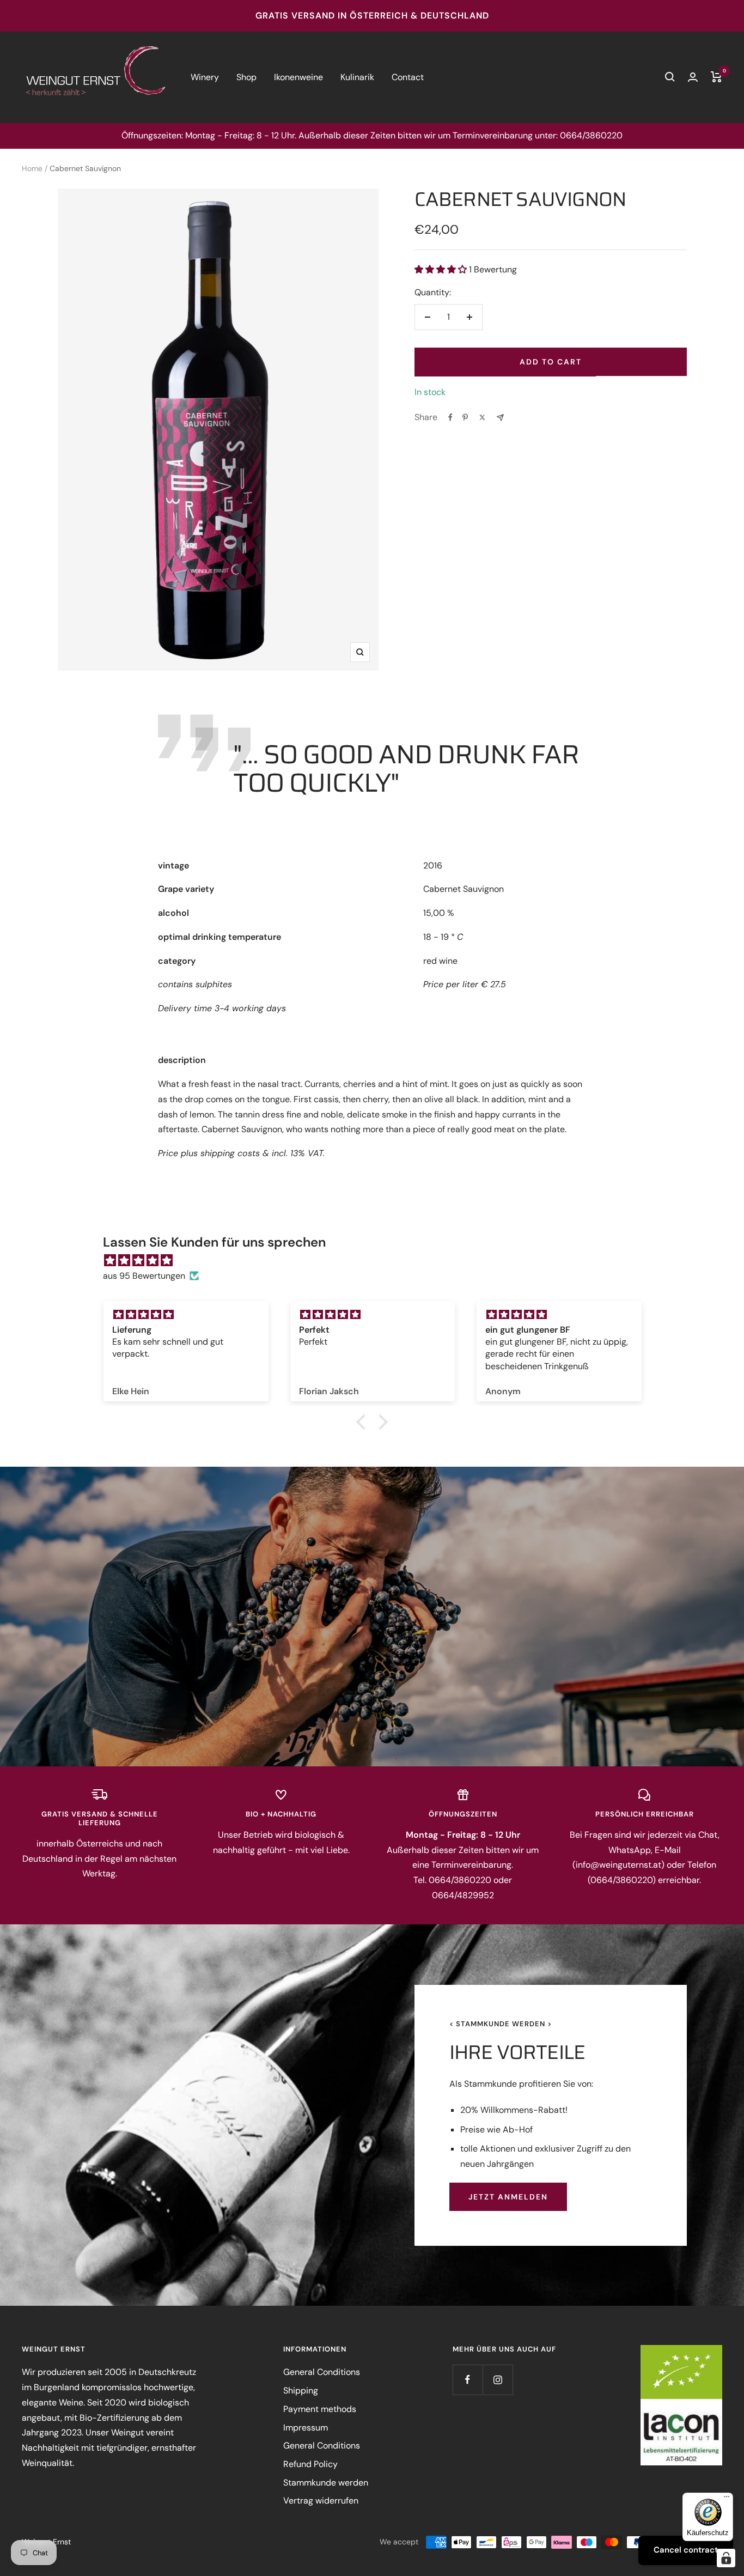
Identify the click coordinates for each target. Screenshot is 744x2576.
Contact (408, 77)
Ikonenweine (298, 77)
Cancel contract (686, 2550)
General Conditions (322, 2372)
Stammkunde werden (326, 2483)
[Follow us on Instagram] (498, 2380)
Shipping (301, 2390)
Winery (205, 77)
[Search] (670, 77)
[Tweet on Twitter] (482, 417)
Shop (246, 77)
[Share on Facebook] (450, 417)
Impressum (306, 2428)
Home (32, 168)
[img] (378, 1261)
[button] (364, 1422)
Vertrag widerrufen (321, 2501)
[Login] (693, 77)
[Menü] (727, 2499)
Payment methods (320, 2409)
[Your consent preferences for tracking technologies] (726, 2558)
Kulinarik (357, 77)
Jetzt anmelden (508, 2197)
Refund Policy (310, 2464)
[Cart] (716, 77)
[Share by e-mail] (500, 418)
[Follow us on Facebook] (468, 2380)
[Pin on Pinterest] (465, 417)
